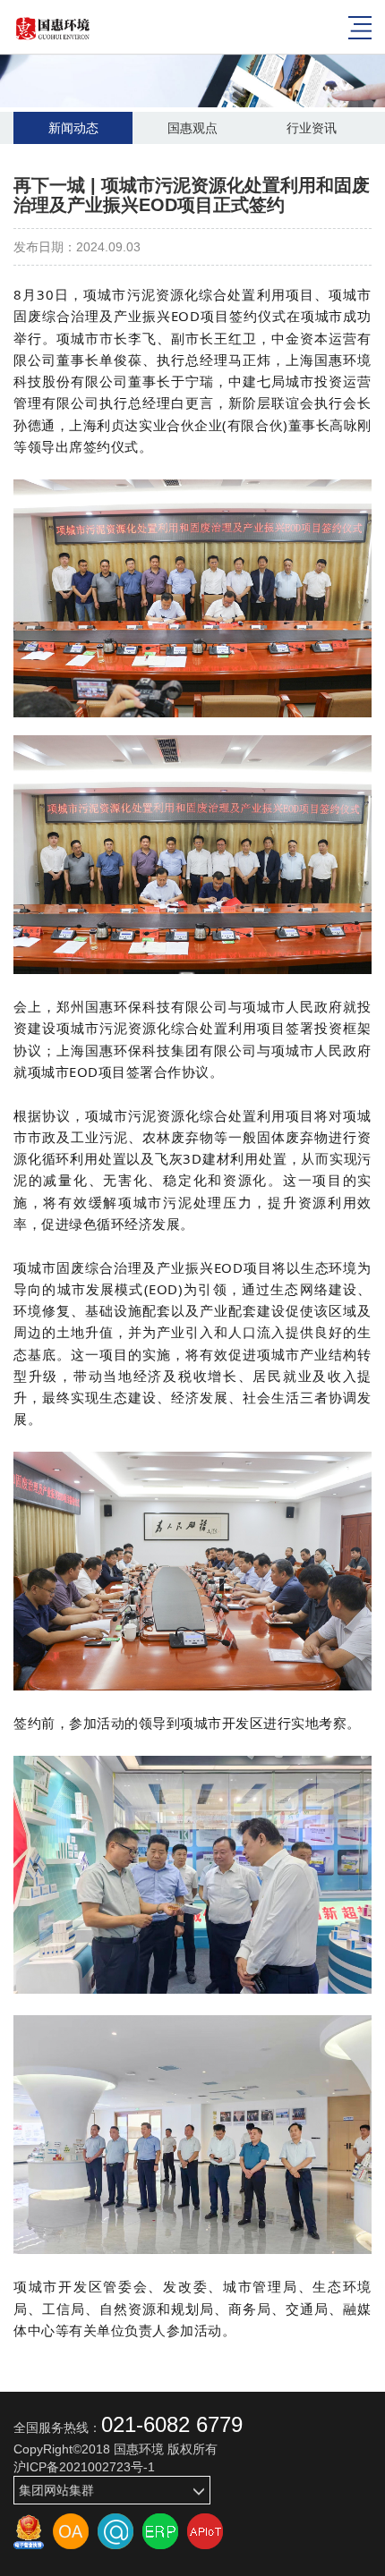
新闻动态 (73, 128)
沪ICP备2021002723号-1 (84, 2467)
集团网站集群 (56, 2490)
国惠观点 (192, 128)
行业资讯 (312, 128)
